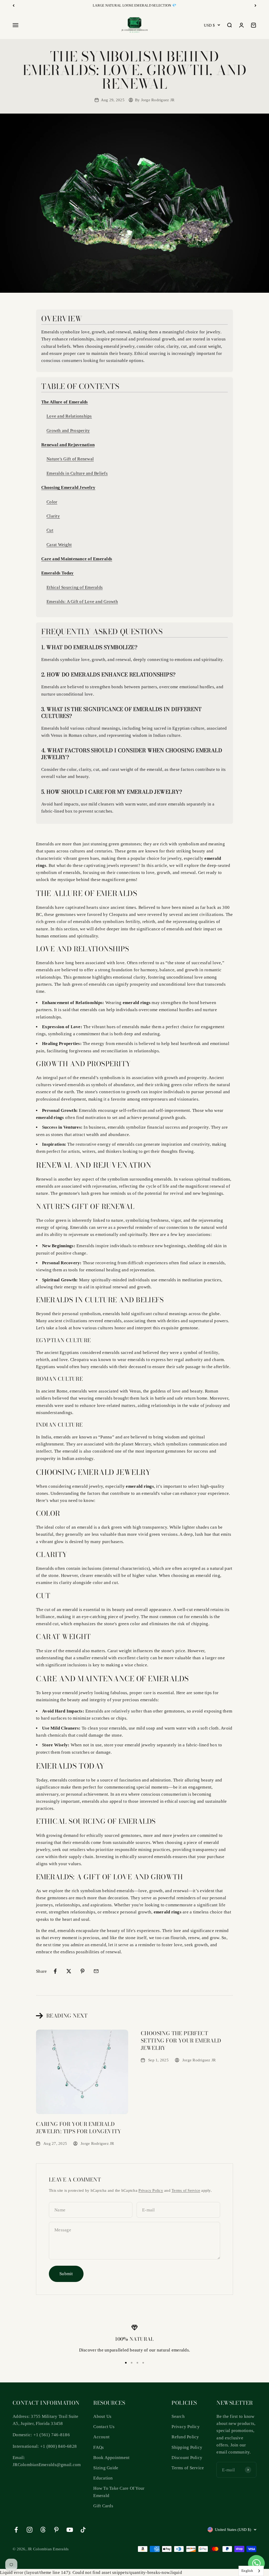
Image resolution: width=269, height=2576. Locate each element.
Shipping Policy (187, 2447)
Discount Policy (187, 2458)
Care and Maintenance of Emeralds (77, 559)
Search (178, 2416)
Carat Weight (59, 545)
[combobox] (251, 2571)
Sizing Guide (106, 2468)
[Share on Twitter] (69, 1971)
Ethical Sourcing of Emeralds (75, 587)
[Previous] (14, 6)
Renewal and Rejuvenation (68, 445)
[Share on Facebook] (55, 1971)
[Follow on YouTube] (70, 2530)
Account (101, 2437)
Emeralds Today (58, 573)
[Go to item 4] (143, 2363)
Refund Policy (185, 2437)
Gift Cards (103, 2506)
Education (103, 2478)
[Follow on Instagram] (30, 2530)
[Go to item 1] (126, 2363)
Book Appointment (111, 2458)
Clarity (53, 516)
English (247, 2571)
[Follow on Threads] (43, 2530)
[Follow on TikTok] (83, 2530)
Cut (50, 530)
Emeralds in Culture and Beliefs (77, 473)
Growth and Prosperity (68, 431)
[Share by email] (96, 1971)
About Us (102, 2416)
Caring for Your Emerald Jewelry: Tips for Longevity (79, 2128)
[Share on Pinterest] (82, 1971)
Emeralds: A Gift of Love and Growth (82, 602)
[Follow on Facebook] (16, 2530)
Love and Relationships (69, 416)
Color (52, 502)
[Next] (255, 6)
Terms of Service (186, 2190)
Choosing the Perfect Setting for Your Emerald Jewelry (181, 2041)
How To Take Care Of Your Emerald (119, 2492)
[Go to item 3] (137, 2363)
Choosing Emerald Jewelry (68, 487)
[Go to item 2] (132, 2363)
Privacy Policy (151, 2190)
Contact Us (104, 2427)
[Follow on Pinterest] (56, 2530)
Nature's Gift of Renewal (70, 459)
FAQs (99, 2447)
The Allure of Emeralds (65, 402)
